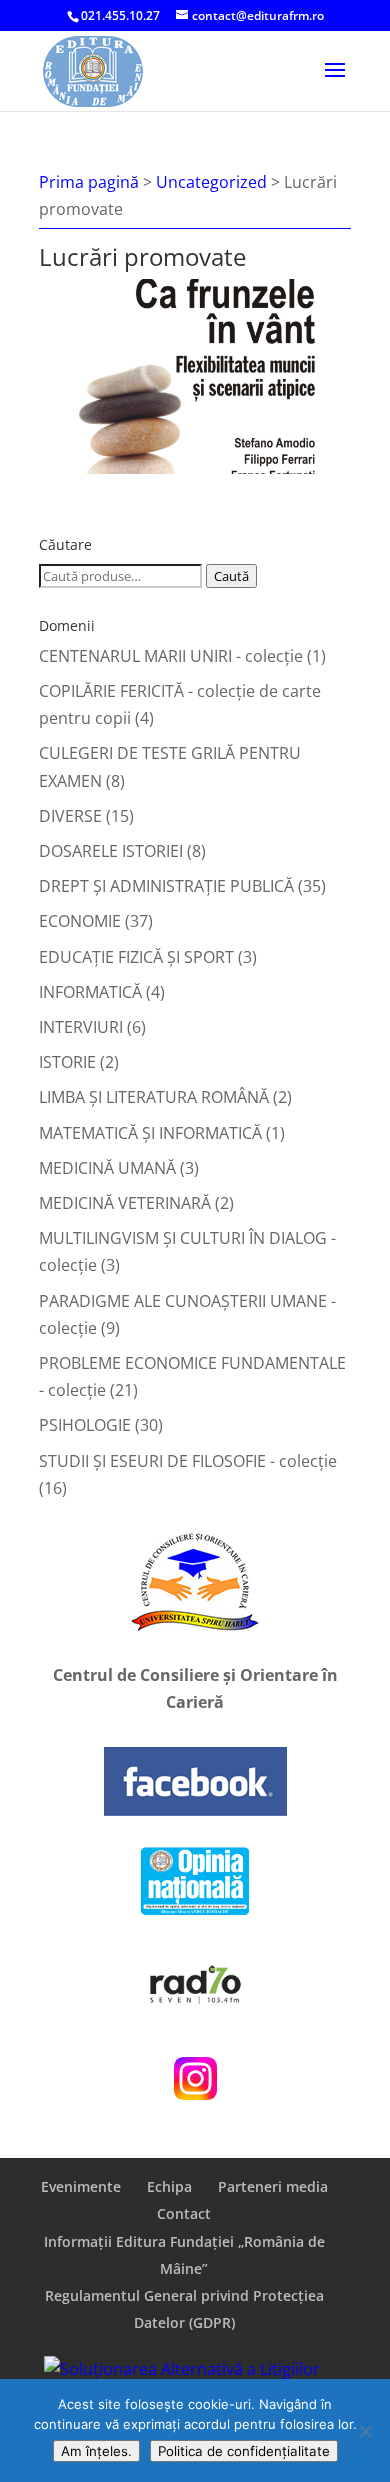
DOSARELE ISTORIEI (111, 851)
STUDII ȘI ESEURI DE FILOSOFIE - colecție (188, 1461)
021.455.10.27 (120, 15)
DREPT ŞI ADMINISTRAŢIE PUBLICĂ (166, 886)
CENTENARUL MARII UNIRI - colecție (171, 656)
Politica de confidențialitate (244, 2451)
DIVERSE (70, 816)
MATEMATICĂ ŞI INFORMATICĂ (150, 1133)
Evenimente (81, 2186)
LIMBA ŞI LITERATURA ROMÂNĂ (154, 1097)
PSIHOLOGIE (85, 1425)
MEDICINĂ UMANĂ (107, 1168)
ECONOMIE (80, 921)
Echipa (169, 2186)
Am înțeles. (96, 2451)
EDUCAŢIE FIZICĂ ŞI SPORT (136, 957)
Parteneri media (273, 2186)
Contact (184, 2213)
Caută (231, 576)
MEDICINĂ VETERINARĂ (125, 1203)
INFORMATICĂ (90, 992)
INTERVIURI (81, 1027)
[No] (365, 2431)
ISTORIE (67, 1062)
